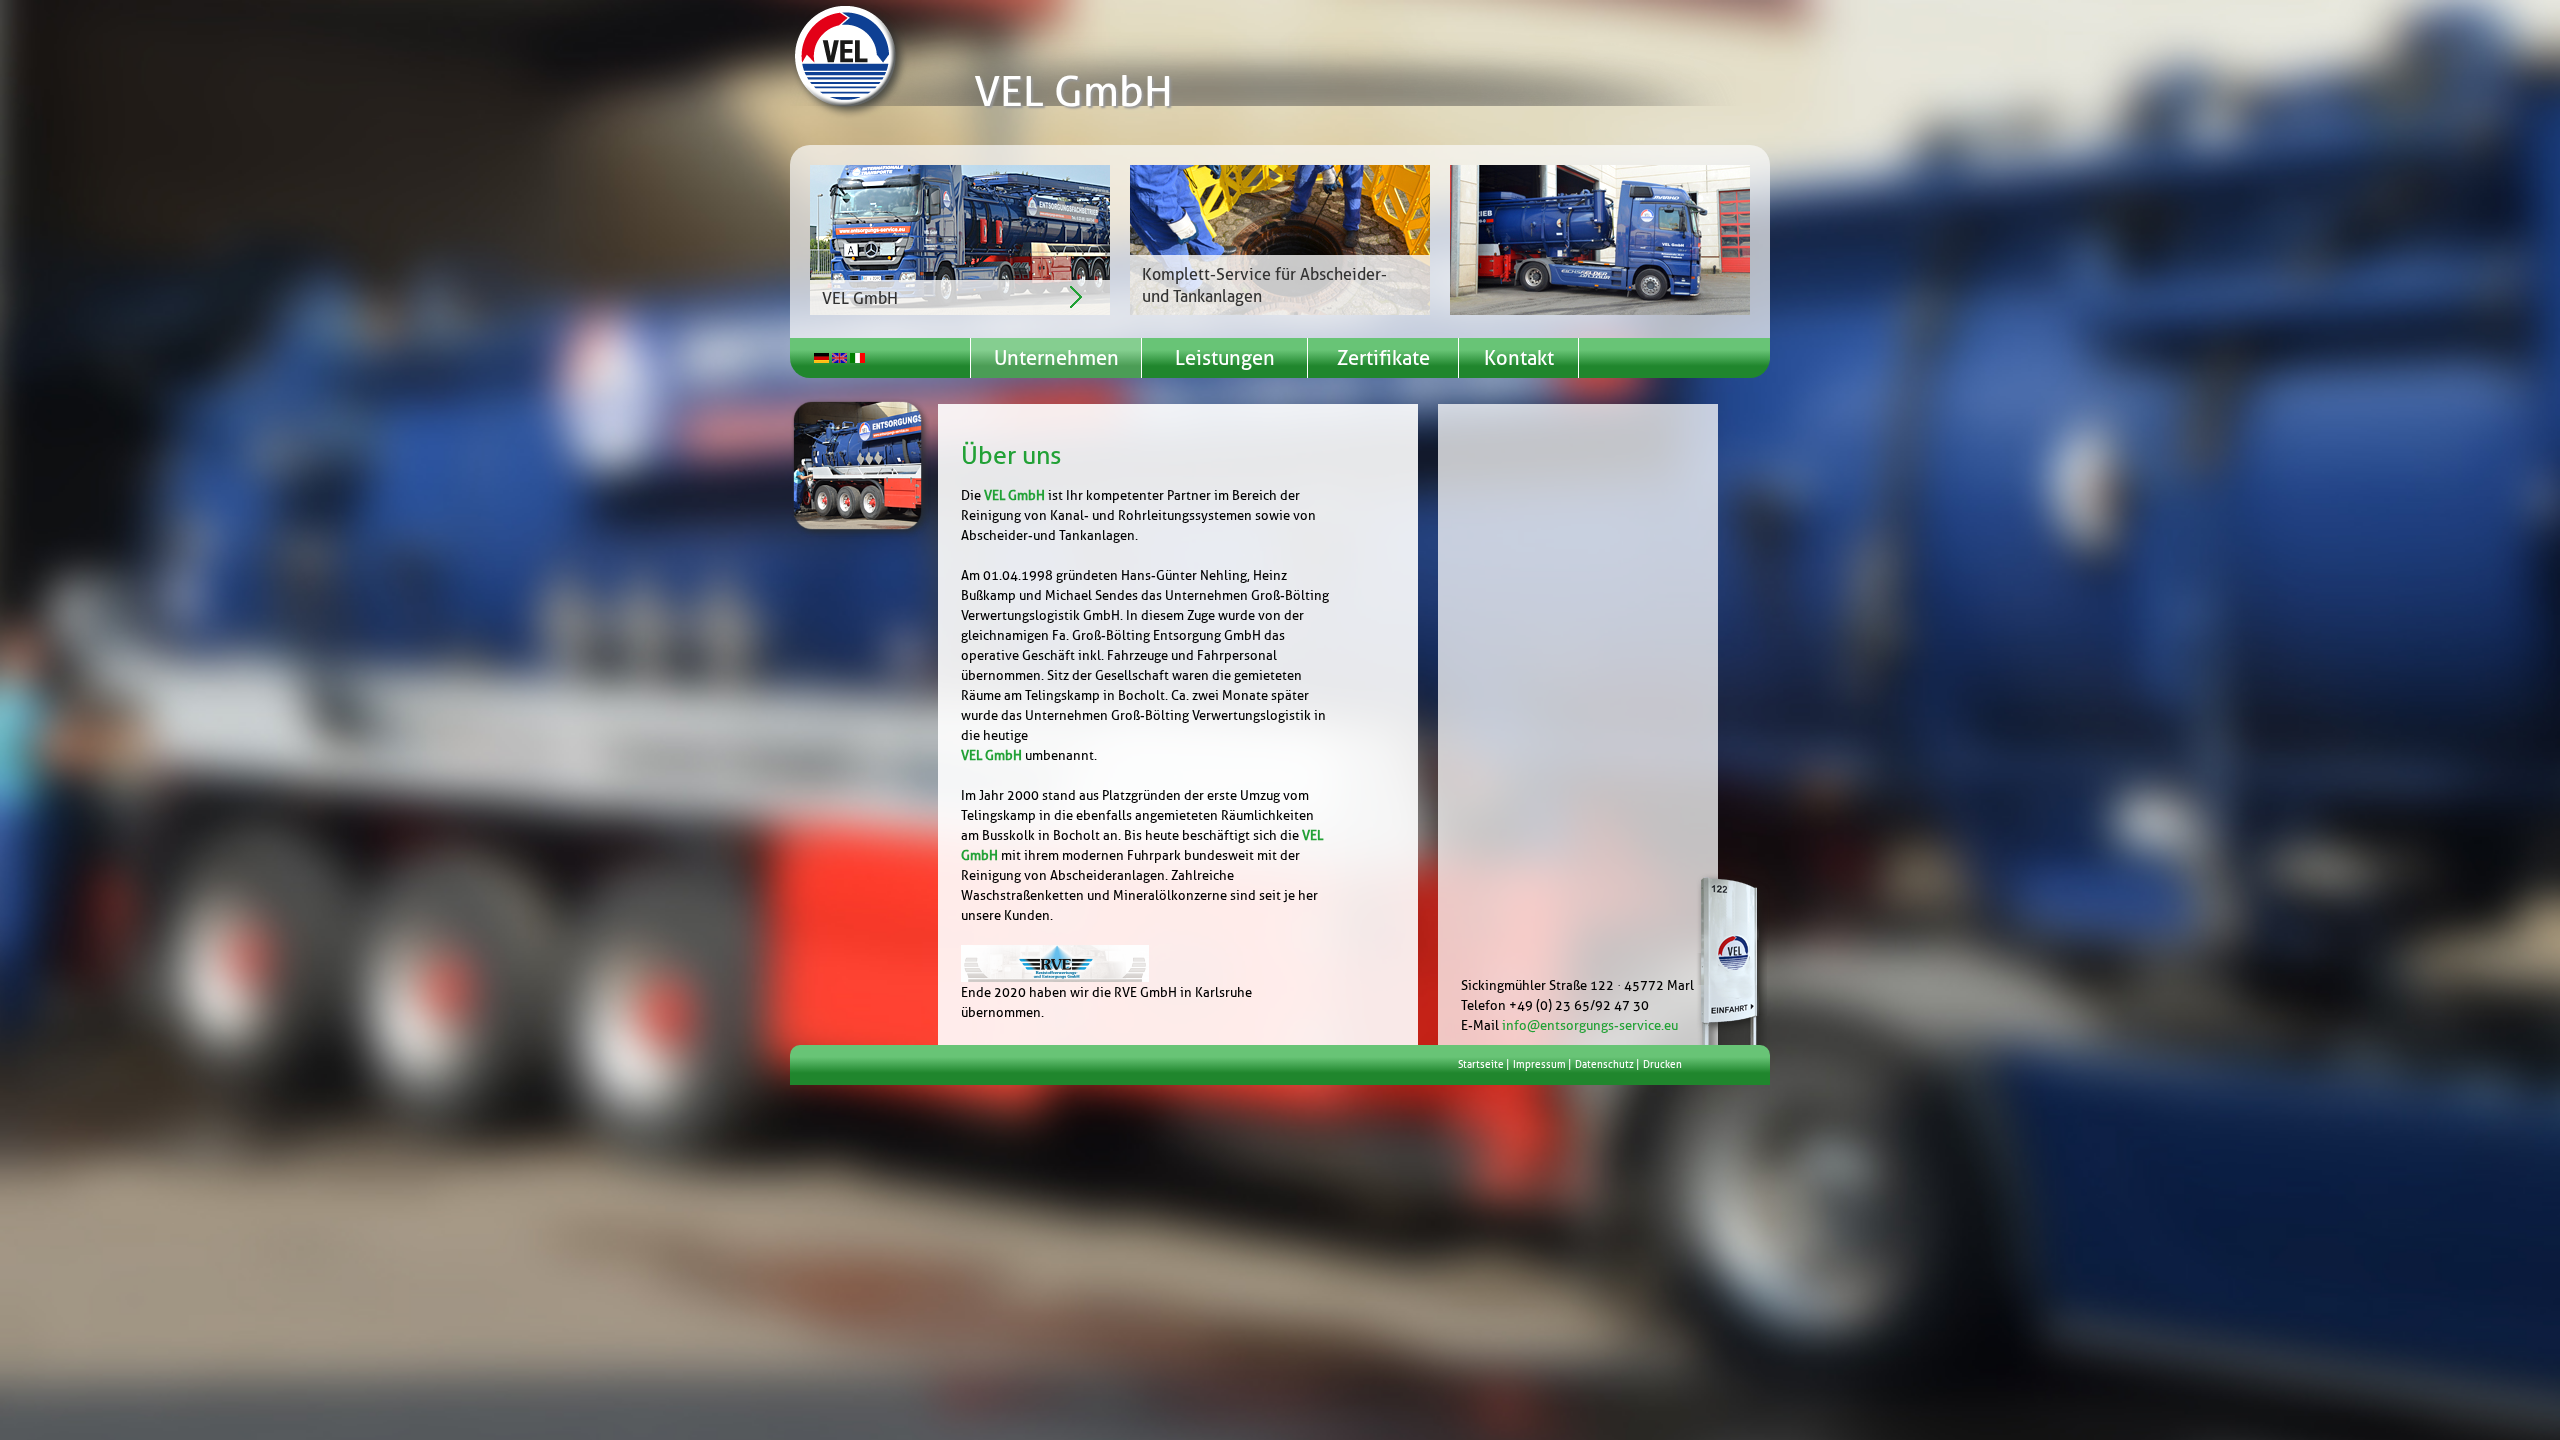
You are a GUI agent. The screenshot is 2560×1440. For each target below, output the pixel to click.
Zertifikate (1383, 358)
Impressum (1539, 1064)
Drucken (1662, 1064)
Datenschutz (1604, 1064)
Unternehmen (1056, 358)
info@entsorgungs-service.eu (1590, 1025)
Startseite (1481, 1064)
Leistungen (1225, 358)
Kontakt (1519, 358)
